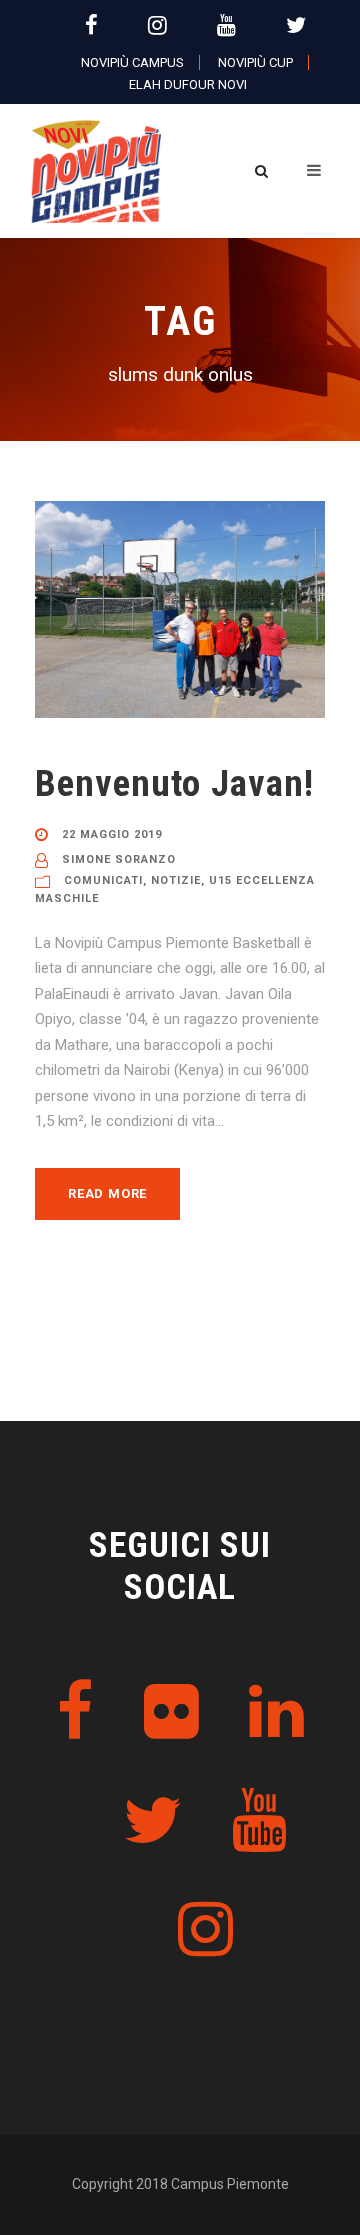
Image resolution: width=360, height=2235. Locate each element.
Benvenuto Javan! (174, 783)
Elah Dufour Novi (188, 84)
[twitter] (296, 25)
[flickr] (171, 1712)
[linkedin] (276, 1712)
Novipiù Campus (132, 62)
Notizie (176, 880)
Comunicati (103, 880)
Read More (107, 1193)
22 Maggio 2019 (112, 834)
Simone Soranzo (119, 859)
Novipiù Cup (255, 62)
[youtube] (226, 25)
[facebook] (91, 25)
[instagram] (157, 25)
